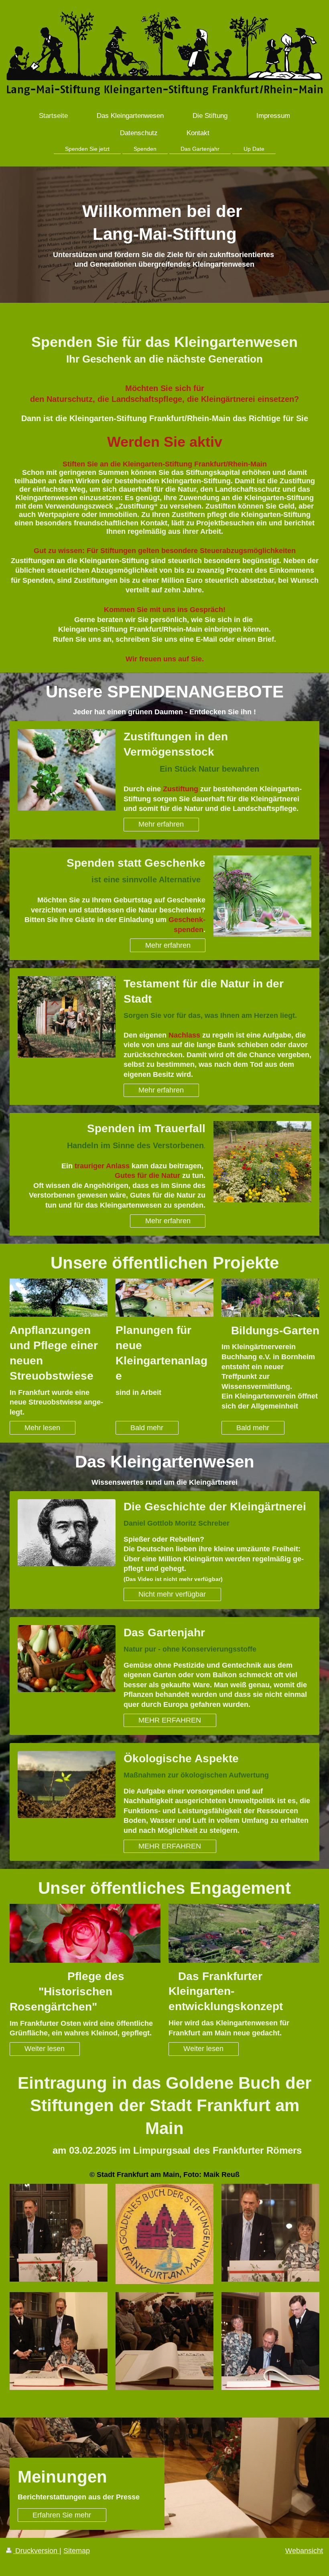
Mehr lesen (42, 1428)
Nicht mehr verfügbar (172, 1594)
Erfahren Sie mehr (62, 2515)
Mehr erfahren (161, 824)
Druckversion (36, 2551)
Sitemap (77, 2551)
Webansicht (304, 2551)
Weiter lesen (45, 2049)
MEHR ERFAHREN (170, 1720)
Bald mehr (147, 1428)
